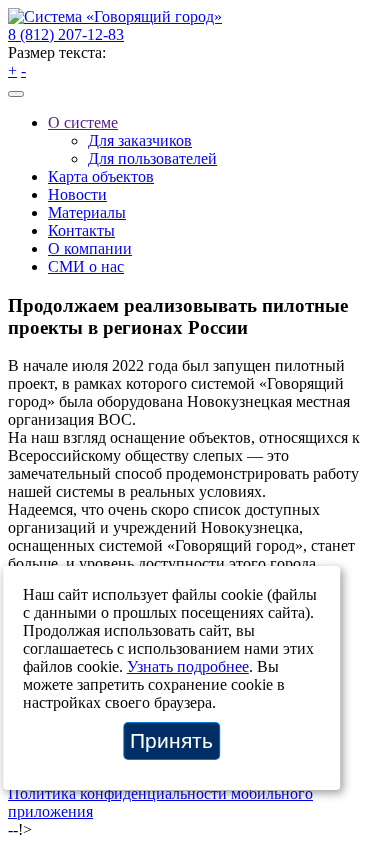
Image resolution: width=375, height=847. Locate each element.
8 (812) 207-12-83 (66, 34)
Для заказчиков (140, 140)
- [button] (23, 70)
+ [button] (12, 70)
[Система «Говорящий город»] (115, 16)
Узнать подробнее (188, 666)
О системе (83, 122)
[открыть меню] (16, 94)
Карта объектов (101, 176)
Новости (77, 194)
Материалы (87, 212)
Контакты (81, 230)
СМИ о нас (86, 266)
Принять (171, 740)
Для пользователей (152, 158)
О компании (90, 248)
